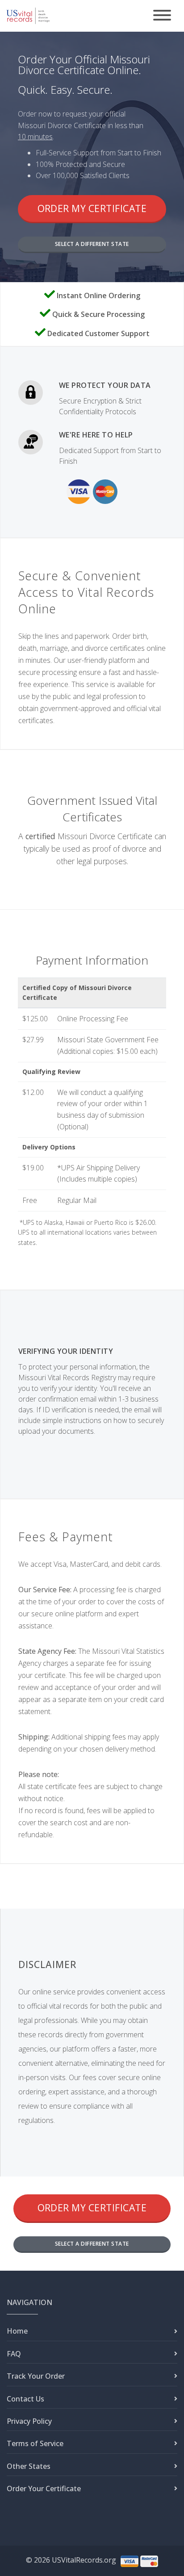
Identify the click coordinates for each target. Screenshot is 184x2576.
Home (17, 2331)
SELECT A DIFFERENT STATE (92, 244)
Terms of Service (35, 2443)
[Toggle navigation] (162, 16)
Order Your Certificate (44, 2489)
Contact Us (25, 2399)
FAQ (14, 2354)
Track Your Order (36, 2376)
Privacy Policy (29, 2421)
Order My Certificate (92, 208)
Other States (29, 2466)
